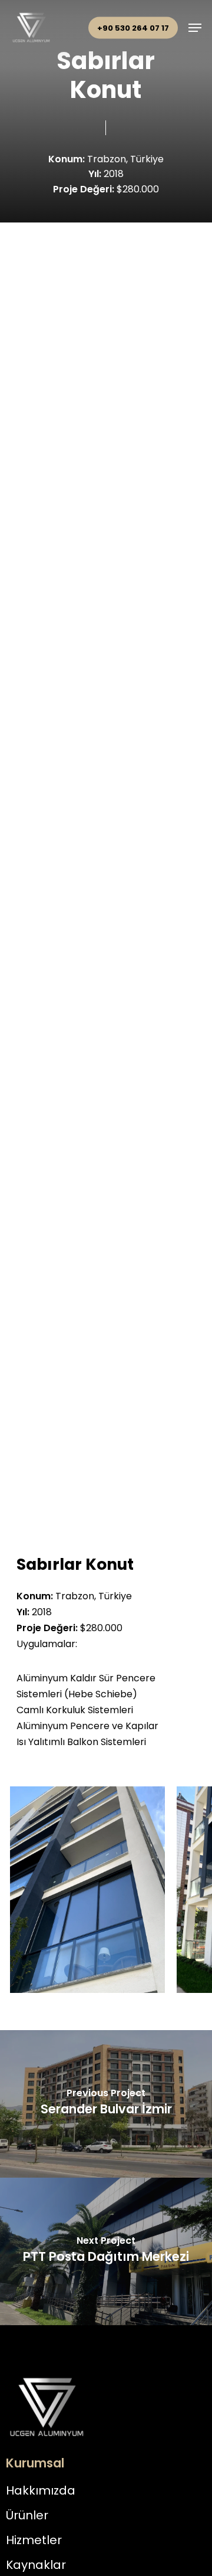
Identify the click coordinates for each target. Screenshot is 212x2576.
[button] (195, 28)
